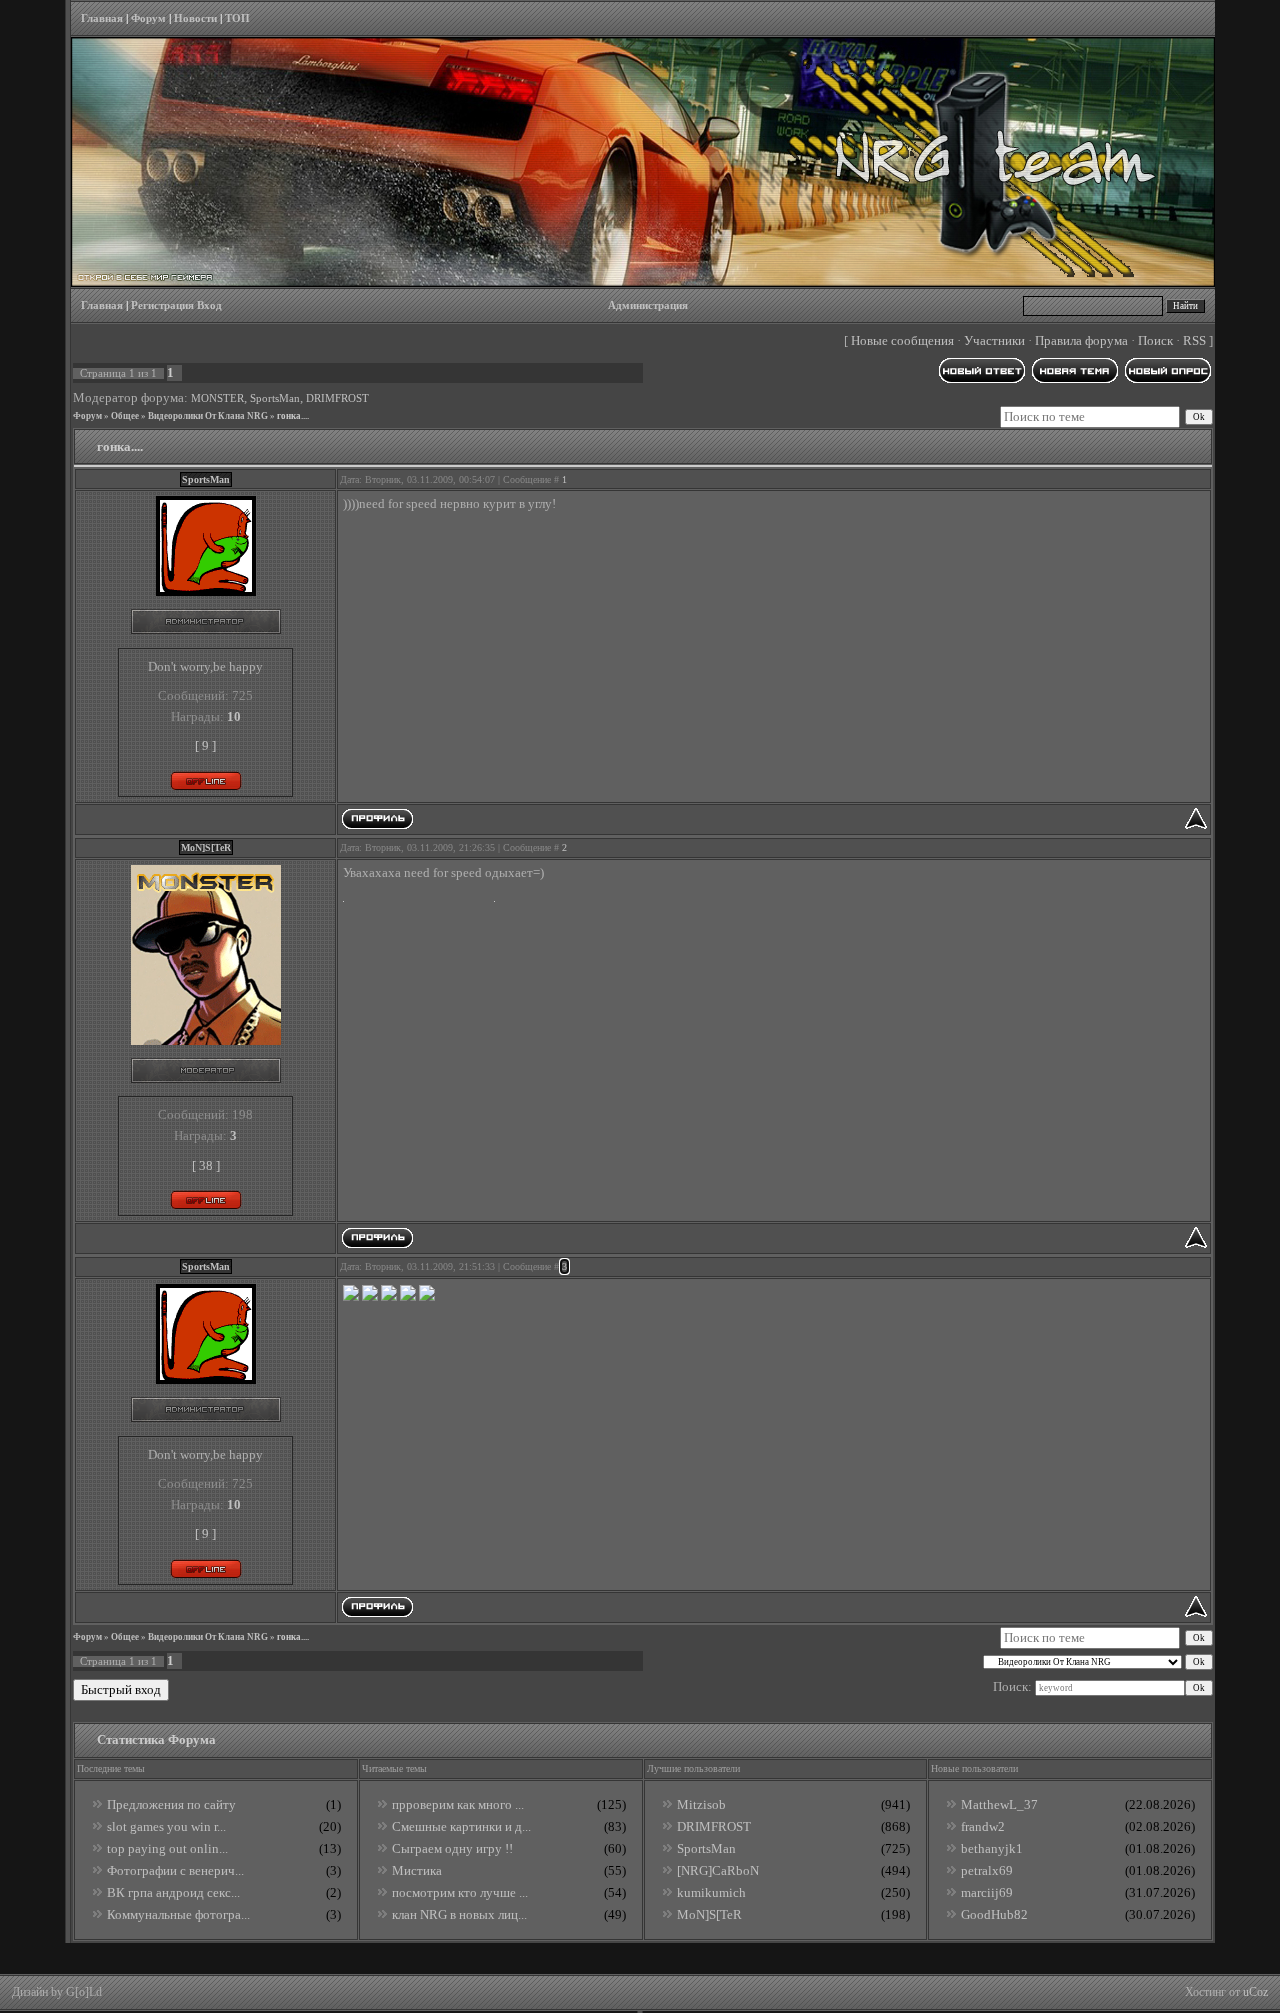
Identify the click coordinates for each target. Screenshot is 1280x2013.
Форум (148, 18)
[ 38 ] (206, 1165)
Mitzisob (701, 1804)
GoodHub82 (994, 1914)
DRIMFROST (337, 398)
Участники (994, 340)
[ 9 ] (205, 745)
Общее (125, 416)
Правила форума (1081, 340)
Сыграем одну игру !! (452, 1848)
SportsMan (275, 398)
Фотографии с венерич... (175, 1870)
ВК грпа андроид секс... (173, 1892)
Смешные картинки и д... (461, 1826)
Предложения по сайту (171, 1804)
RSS (1194, 340)
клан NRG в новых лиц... (459, 1914)
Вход (209, 305)
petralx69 (987, 1870)
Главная (102, 18)
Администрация (648, 305)
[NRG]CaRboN (718, 1870)
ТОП (237, 18)
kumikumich (711, 1892)
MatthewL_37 (999, 1804)
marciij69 (987, 1892)
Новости (195, 18)
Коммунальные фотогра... (178, 1914)
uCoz (1255, 1992)
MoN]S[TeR (709, 1914)
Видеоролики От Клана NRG (208, 416)
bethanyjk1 (992, 1848)
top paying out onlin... (167, 1848)
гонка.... (293, 416)
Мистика (417, 1870)
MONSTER (217, 398)
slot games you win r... (166, 1826)
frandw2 (983, 1826)
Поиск (1155, 340)
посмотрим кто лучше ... (460, 1892)
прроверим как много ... (458, 1804)
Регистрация (162, 305)
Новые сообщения (902, 340)
